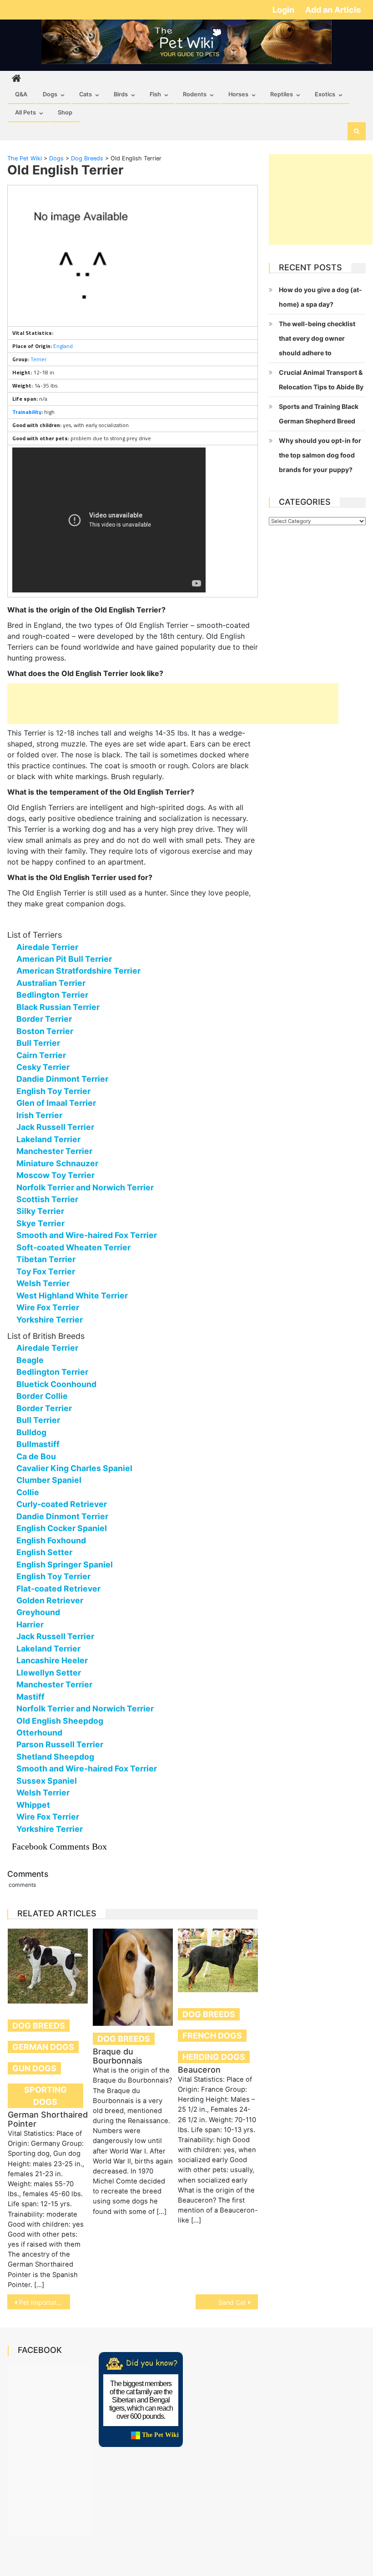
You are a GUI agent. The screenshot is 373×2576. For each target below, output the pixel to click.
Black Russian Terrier (58, 1007)
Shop (65, 112)
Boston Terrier (45, 1031)
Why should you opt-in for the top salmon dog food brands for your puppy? (320, 455)
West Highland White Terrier (72, 1295)
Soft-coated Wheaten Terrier (73, 1247)
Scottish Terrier (47, 1199)
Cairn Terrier (41, 1055)
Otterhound (39, 1733)
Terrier (38, 359)
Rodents (195, 94)
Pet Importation (42, 2302)
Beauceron (199, 2070)
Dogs (50, 94)
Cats (86, 94)
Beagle (30, 1360)
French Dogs (212, 2036)
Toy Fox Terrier (46, 1271)
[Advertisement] (173, 704)
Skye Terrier (40, 1223)
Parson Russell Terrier (60, 1744)
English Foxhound (51, 1540)
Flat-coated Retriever (58, 1589)
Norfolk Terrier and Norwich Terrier (85, 1187)
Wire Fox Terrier (48, 1307)
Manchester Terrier (54, 1151)
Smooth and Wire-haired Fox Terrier (87, 1235)
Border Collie (42, 1396)
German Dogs (43, 2047)
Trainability (27, 412)
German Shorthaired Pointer (48, 2119)
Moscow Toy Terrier (55, 1175)
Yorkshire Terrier (50, 1320)
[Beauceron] (218, 1960)
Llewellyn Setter (49, 1673)
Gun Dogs (34, 2068)
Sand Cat (232, 2302)
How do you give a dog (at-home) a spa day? (320, 297)
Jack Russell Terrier (55, 1127)
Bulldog (31, 1432)
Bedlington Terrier (52, 995)
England (63, 346)
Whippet (33, 1805)
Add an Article (333, 10)
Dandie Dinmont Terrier (62, 1079)
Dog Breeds (39, 2026)
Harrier (30, 1624)
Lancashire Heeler (52, 1660)
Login (284, 10)
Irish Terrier (39, 1115)
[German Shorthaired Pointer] (48, 1966)
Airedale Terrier (47, 947)
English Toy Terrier (53, 1091)
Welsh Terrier (43, 1283)
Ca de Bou (36, 1456)
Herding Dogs (214, 2057)
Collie (28, 1492)
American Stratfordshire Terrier (78, 971)
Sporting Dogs (45, 2096)
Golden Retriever (50, 1600)
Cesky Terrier (43, 1067)
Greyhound (38, 1612)
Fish (155, 94)
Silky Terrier (40, 1211)
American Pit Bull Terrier (64, 959)
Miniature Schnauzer (57, 1163)
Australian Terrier (51, 983)
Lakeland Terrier (48, 1139)
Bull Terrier (38, 1043)
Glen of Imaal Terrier (56, 1103)
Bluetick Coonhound (56, 1384)
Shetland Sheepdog (55, 1757)
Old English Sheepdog (60, 1721)
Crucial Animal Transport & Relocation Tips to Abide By (321, 380)
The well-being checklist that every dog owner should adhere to (317, 338)
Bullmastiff (38, 1444)
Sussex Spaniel (47, 1781)
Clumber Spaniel (49, 1480)
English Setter (44, 1552)
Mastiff (30, 1697)
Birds (121, 94)
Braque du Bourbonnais (118, 2056)
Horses (238, 94)
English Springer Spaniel (65, 1564)
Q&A (21, 94)
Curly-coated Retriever (62, 1504)
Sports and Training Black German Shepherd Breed (319, 414)
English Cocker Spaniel (62, 1528)
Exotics (325, 94)
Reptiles (282, 94)
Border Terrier (44, 1019)
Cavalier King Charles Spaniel (74, 1468)
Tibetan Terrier (46, 1259)
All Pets (25, 112)
